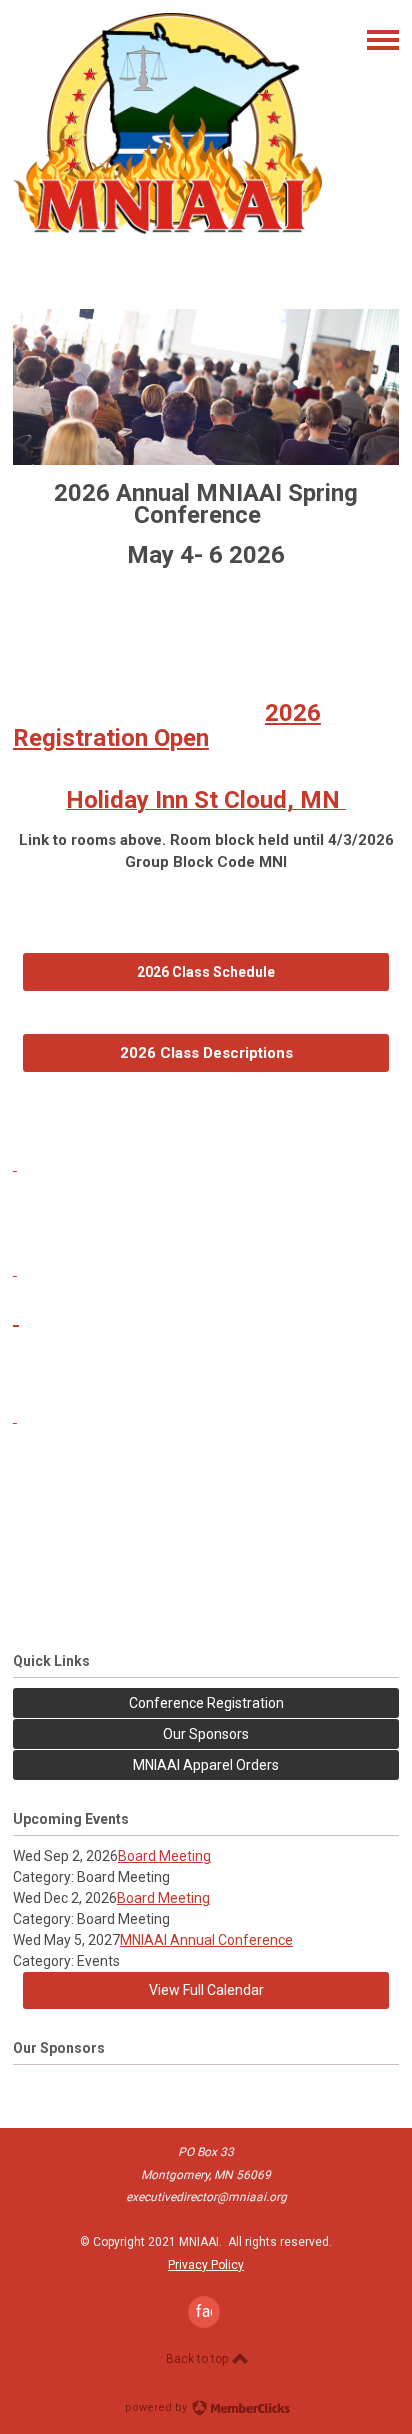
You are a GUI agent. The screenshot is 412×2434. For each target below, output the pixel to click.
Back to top (198, 2359)
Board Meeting (164, 1856)
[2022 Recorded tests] (16, 1315)
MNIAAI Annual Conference (206, 1940)
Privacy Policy (206, 2265)
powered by (157, 2407)
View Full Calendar (206, 1990)
